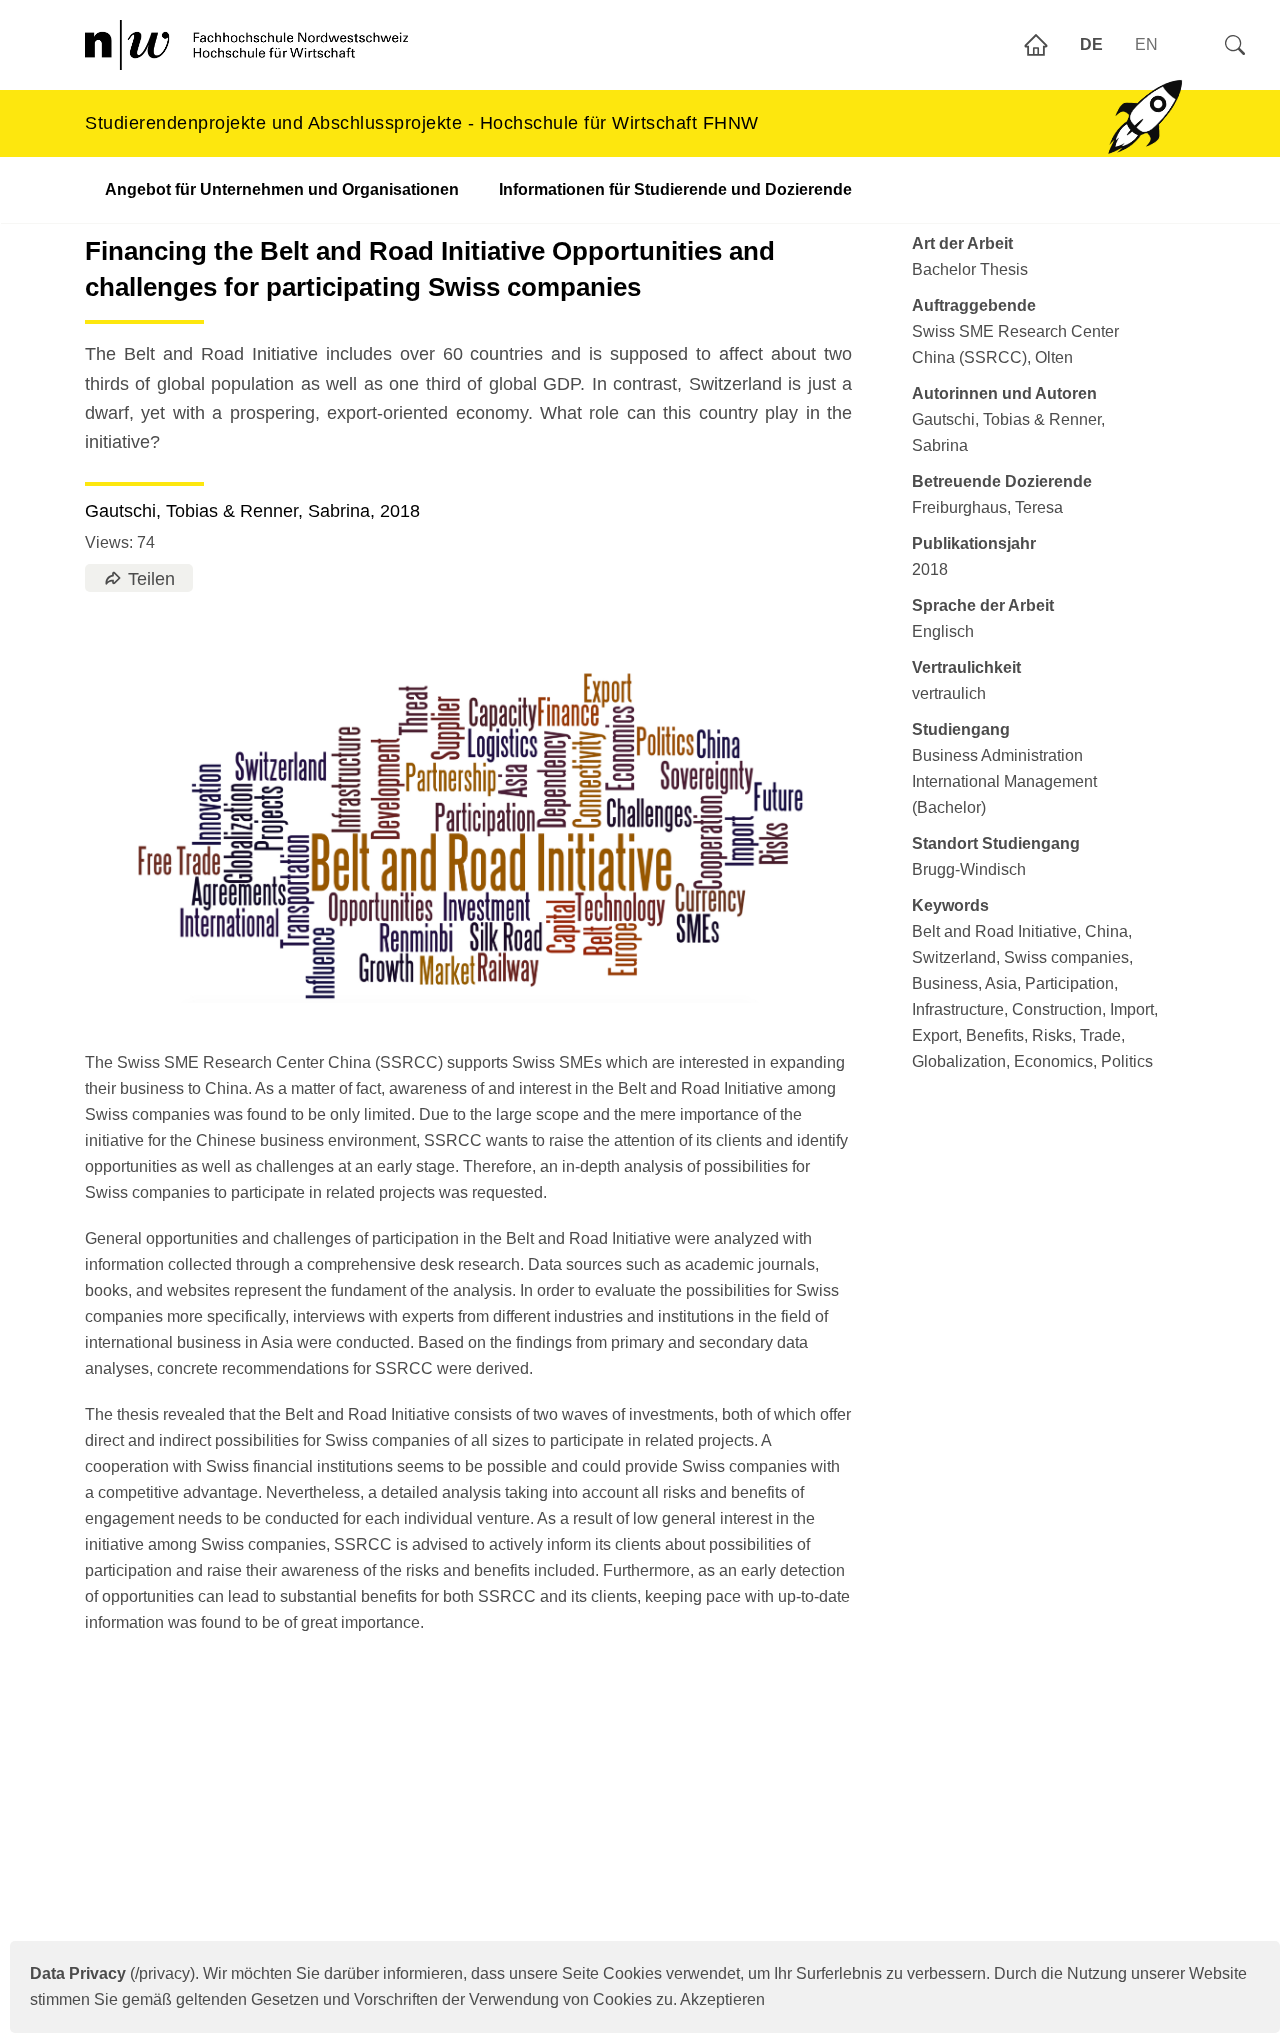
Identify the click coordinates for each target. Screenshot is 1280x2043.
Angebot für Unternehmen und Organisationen (282, 189)
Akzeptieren (722, 1999)
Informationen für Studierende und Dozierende (675, 189)
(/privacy (110, 1973)
